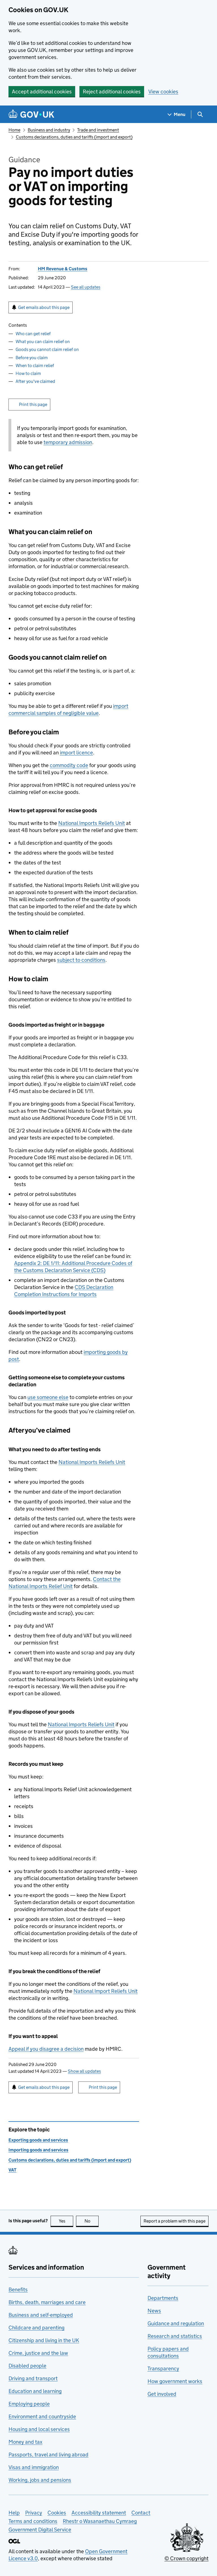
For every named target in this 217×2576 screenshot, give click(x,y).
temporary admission (68, 442)
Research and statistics (175, 2336)
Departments (163, 2298)
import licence (76, 753)
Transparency (163, 2369)
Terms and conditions (33, 2521)
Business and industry (49, 130)
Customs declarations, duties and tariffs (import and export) (74, 137)
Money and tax (25, 2442)
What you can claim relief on (43, 342)
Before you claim (32, 358)
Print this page (33, 404)
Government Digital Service (40, 2530)
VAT (12, 2170)
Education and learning (35, 2391)
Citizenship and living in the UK (44, 2340)
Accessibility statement (99, 2513)
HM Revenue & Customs (63, 269)
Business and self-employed (41, 2315)
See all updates (86, 287)
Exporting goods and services (38, 2140)
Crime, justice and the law (38, 2353)
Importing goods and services (38, 2150)
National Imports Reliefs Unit (92, 823)
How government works (175, 2381)
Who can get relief (33, 334)
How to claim (28, 373)
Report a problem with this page (174, 2221)
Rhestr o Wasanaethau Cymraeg (100, 2521)
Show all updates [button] (84, 2071)
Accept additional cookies (42, 92)
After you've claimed (35, 381)
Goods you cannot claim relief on (47, 349)
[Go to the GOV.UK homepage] (31, 114)
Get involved (162, 2394)
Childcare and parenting (36, 2328)
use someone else (48, 1397)
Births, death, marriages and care (47, 2302)
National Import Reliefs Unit (106, 1991)
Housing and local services (39, 2429)
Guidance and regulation (176, 2323)
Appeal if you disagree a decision (46, 2049)
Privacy (34, 2513)
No (92, 2221)
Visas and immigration (34, 2467)
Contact (141, 2513)
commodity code (69, 765)
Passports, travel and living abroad (48, 2455)
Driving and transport (33, 2378)
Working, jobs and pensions (40, 2480)
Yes (66, 2221)
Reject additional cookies (112, 92)
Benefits (18, 2290)
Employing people (29, 2404)
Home (14, 130)
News (154, 2311)
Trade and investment (98, 130)
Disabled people (27, 2366)
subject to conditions (81, 960)
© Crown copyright (186, 2558)
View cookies (163, 92)
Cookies (57, 2513)
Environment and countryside (42, 2416)
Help (14, 2513)
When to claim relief (35, 365)
